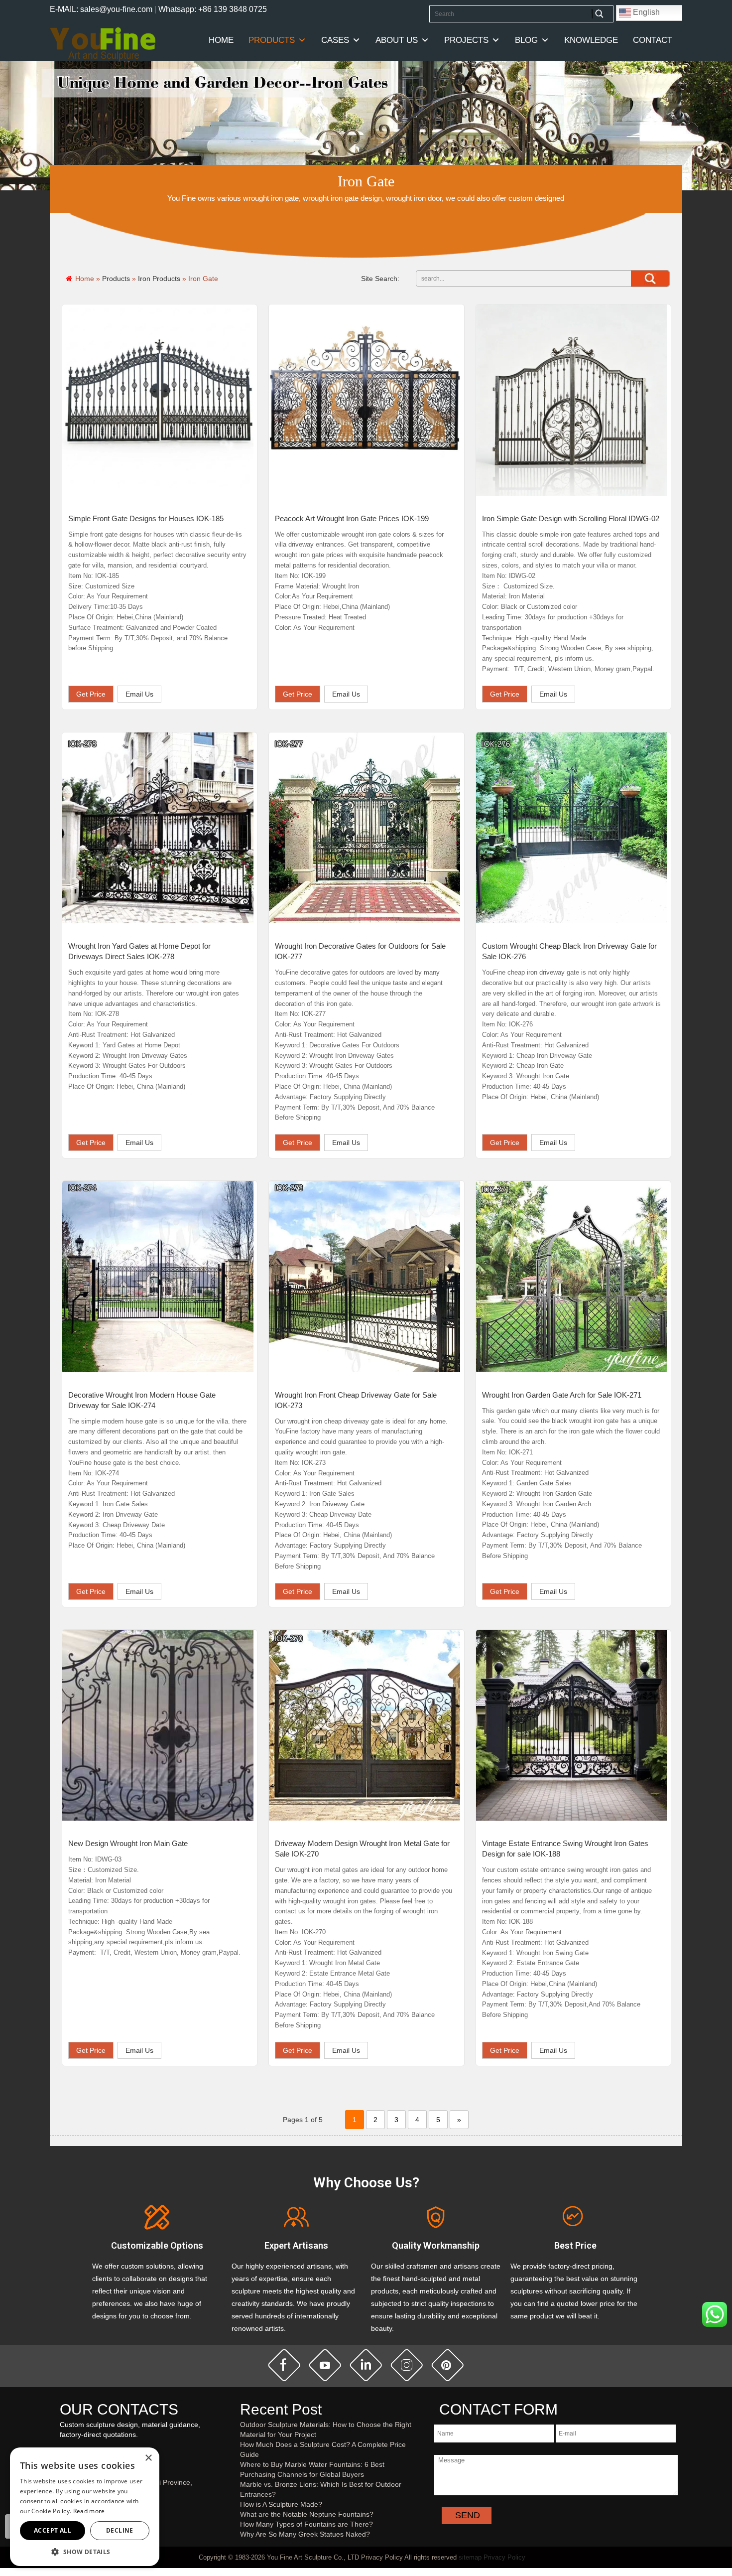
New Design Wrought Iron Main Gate (128, 1843)
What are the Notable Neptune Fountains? (307, 2514)
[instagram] (407, 2365)
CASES (335, 40)
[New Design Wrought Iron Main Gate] (158, 1725)
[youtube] (325, 2365)
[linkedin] (366, 2365)
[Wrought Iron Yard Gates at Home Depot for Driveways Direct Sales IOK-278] (158, 828)
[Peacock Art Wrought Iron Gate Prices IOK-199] (365, 400)
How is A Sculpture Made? (281, 2504)
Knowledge (591, 40)
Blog (526, 40)
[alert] (85, 2507)
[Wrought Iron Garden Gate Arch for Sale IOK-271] (572, 1277)
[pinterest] (448, 2365)
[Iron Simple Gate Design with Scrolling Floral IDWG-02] (572, 400)
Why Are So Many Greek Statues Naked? (305, 2534)
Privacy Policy (504, 2557)
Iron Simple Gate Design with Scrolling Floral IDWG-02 (571, 518)
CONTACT (653, 40)
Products (272, 40)
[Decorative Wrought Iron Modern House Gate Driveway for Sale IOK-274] (158, 1277)
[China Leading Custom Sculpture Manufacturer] (103, 43)
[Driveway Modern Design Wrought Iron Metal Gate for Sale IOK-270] (365, 1725)
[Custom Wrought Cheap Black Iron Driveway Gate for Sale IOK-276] (572, 828)
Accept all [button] (53, 2530)
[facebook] (284, 2365)
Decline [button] (120, 2530)
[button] (85, 2551)
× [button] (148, 2458)
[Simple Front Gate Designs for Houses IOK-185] (158, 400)
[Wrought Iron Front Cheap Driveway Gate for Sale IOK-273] (365, 1277)
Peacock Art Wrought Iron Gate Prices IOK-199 (352, 518)
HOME (221, 40)
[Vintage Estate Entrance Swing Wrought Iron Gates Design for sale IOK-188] (572, 1725)
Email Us (139, 694)
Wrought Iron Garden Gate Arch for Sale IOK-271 (562, 1395)
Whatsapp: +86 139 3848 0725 (213, 9)
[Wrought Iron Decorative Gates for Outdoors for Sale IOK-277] (365, 828)
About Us (397, 40)
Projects (466, 40)
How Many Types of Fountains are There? (306, 2524)
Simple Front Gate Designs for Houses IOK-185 (146, 518)
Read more (89, 2511)
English (645, 12)
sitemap (470, 2557)
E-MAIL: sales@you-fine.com (101, 9)
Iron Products (159, 279)
